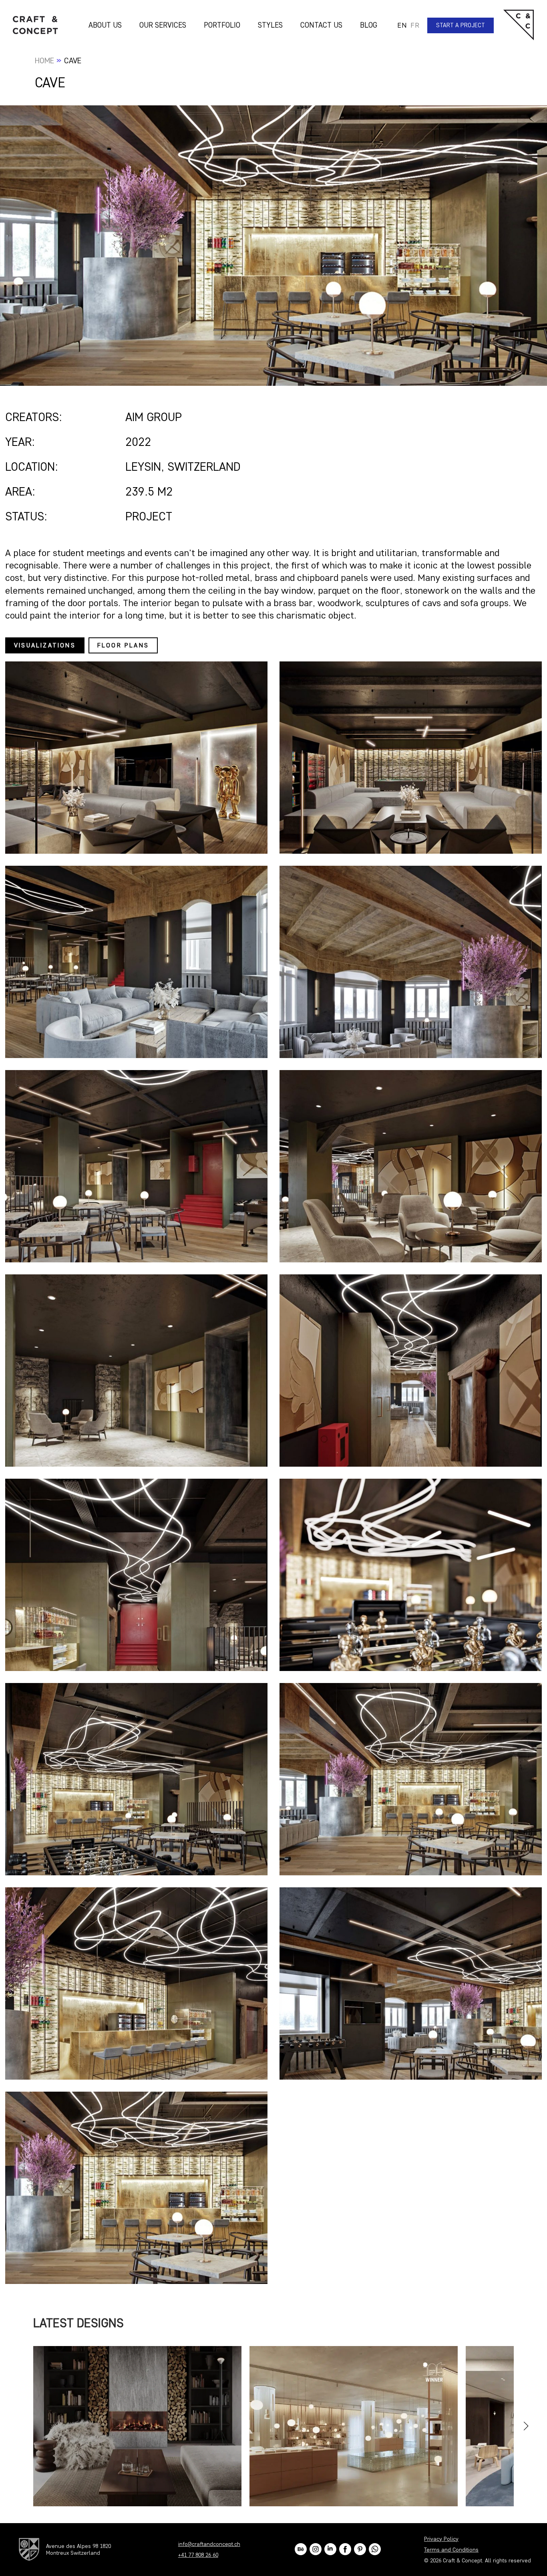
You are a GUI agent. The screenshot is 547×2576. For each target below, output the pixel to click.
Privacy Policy (441, 2539)
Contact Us (321, 25)
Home (44, 60)
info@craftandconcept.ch (209, 2544)
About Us (105, 25)
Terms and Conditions (451, 2550)
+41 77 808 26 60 (198, 2555)
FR (415, 25)
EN (402, 25)
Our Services (163, 25)
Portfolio (222, 25)
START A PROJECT (461, 25)
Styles (270, 25)
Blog (369, 25)
